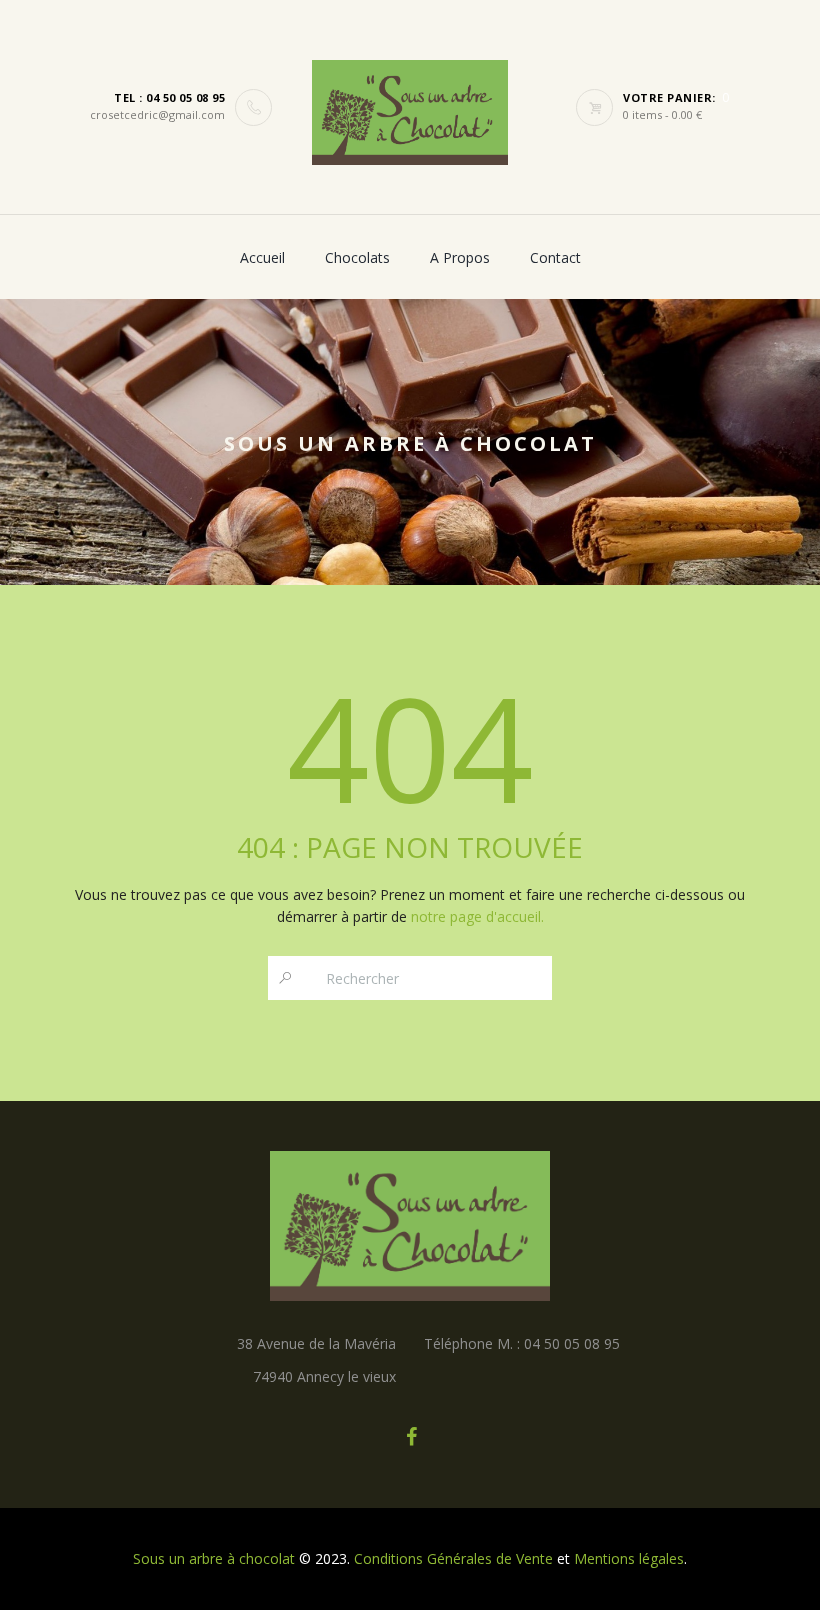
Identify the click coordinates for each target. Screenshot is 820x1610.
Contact (555, 257)
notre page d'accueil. (477, 916)
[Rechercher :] (285, 977)
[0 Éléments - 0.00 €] (599, 107)
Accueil (262, 257)
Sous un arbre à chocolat (214, 1558)
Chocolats (357, 257)
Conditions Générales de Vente (453, 1558)
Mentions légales (629, 1558)
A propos (460, 257)
